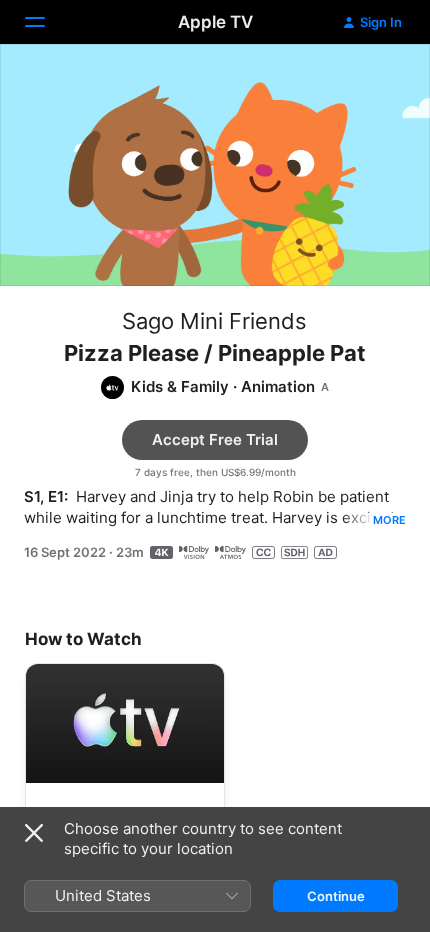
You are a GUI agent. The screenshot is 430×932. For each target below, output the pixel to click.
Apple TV (215, 22)
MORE (389, 520)
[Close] (34, 833)
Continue (336, 896)
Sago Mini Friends (214, 321)
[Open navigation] (47, 22)
